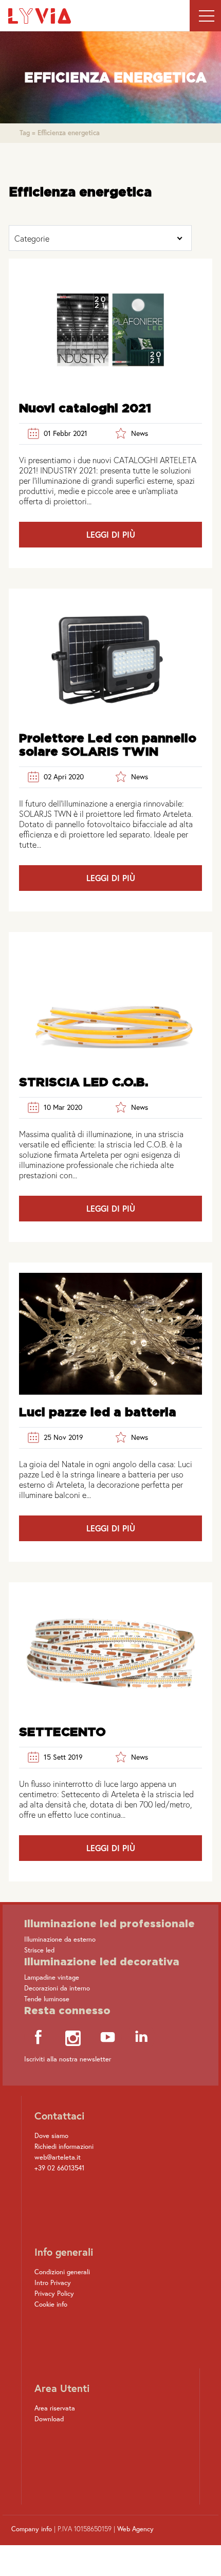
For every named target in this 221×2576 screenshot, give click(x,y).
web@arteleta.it (58, 2157)
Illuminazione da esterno (60, 1939)
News (140, 433)
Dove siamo (51, 2136)
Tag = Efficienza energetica (60, 133)
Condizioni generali (62, 2272)
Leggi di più (111, 534)
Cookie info (51, 2304)
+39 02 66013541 (59, 2168)
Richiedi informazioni (64, 2146)
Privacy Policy (54, 2294)
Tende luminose (47, 1999)
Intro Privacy (53, 2283)
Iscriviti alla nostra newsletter (68, 2059)
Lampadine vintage (52, 1977)
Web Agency (135, 2529)
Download (49, 2419)
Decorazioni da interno (57, 1988)
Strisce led (39, 1950)
